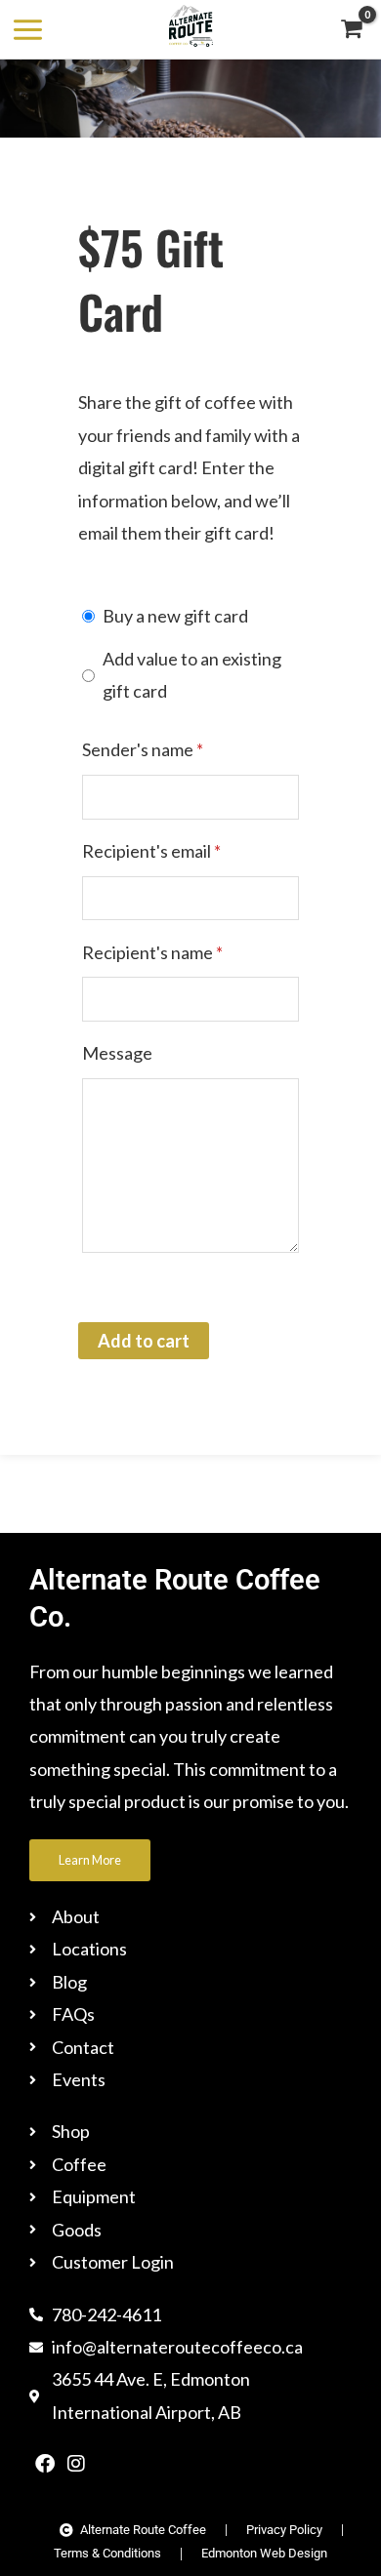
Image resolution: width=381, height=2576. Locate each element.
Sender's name (143, 749)
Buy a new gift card (175, 616)
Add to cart (144, 1341)
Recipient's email (151, 851)
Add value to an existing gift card (192, 675)
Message (117, 1053)
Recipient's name (152, 952)
